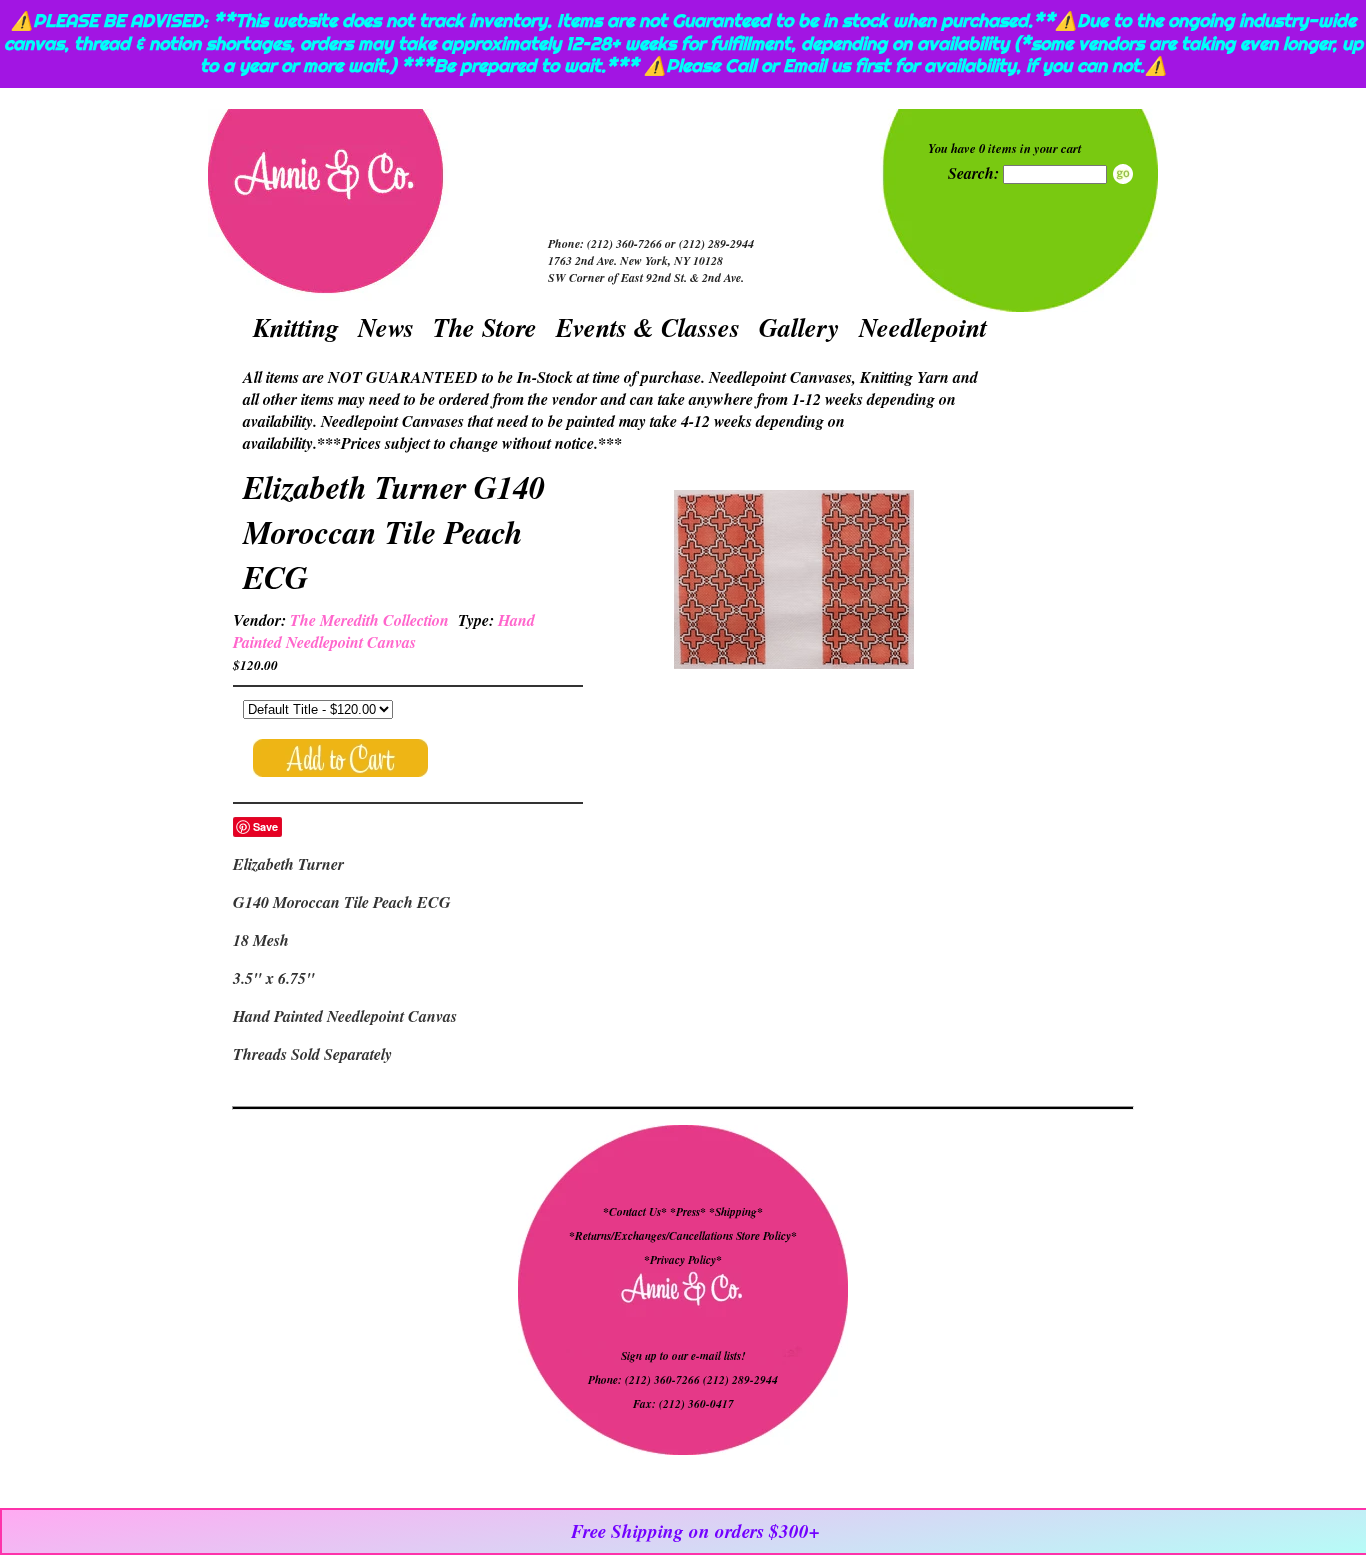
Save (265, 826)
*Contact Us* (635, 1212)
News (386, 327)
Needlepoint (923, 327)
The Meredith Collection (369, 620)
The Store (485, 327)
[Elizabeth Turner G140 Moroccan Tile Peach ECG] (794, 582)
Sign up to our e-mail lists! (683, 1356)
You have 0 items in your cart (1005, 148)
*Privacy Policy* (683, 1260)
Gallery (799, 327)
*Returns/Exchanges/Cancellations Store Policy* (683, 1236)
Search (1123, 174)
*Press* (689, 1212)
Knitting (296, 327)
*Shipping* (736, 1212)
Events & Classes (648, 327)
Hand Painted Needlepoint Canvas (384, 631)
